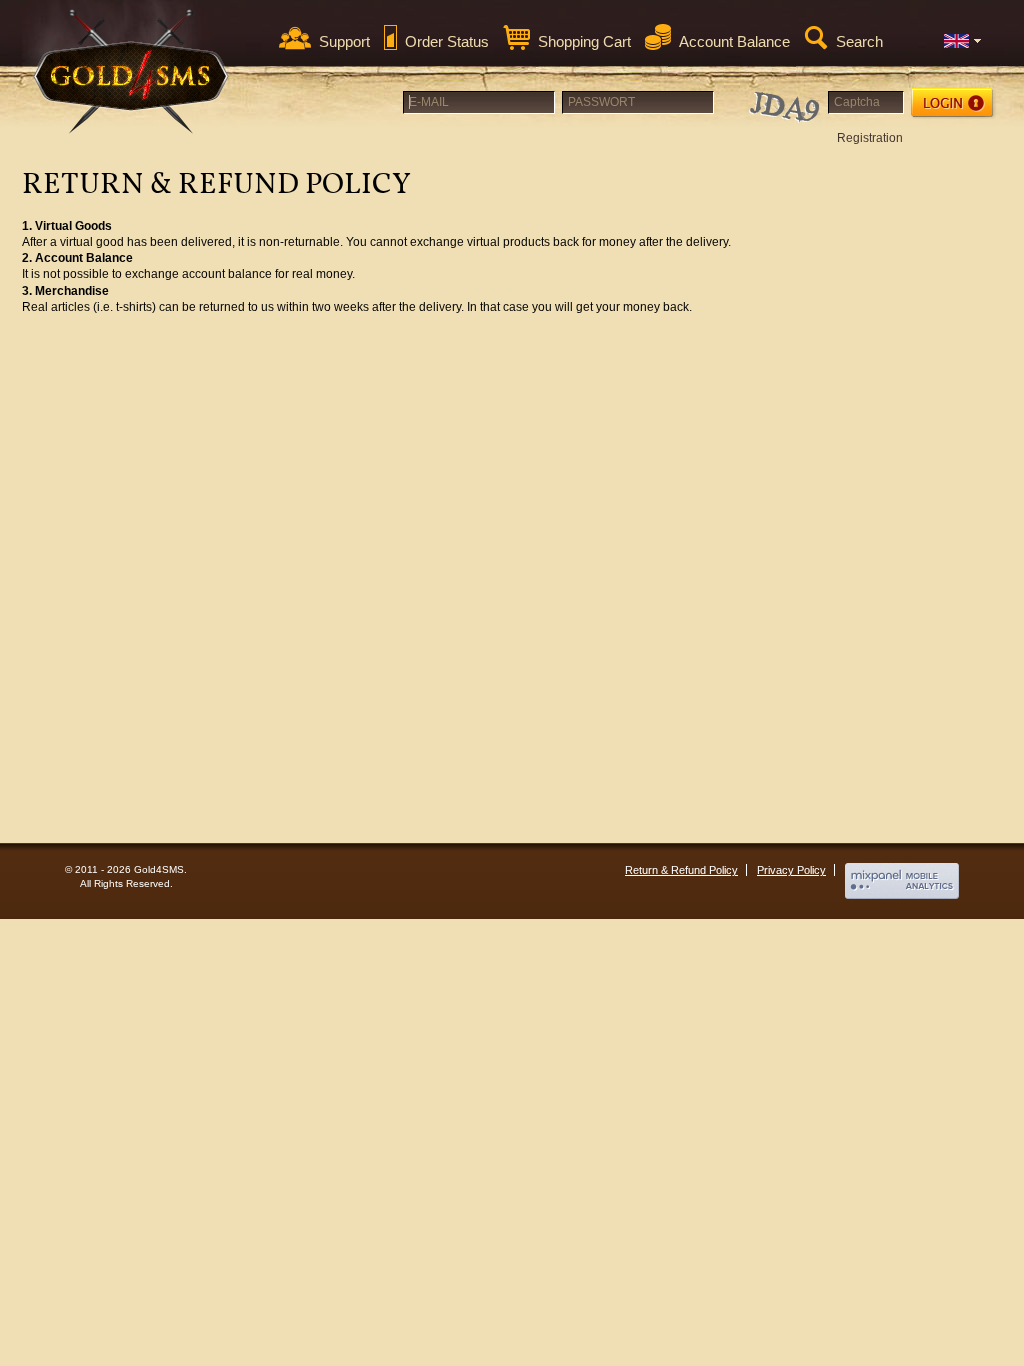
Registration (870, 138)
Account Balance (734, 41)
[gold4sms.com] (132, 71)
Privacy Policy (791, 870)
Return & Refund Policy (681, 870)
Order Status (447, 41)
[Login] (953, 103)
